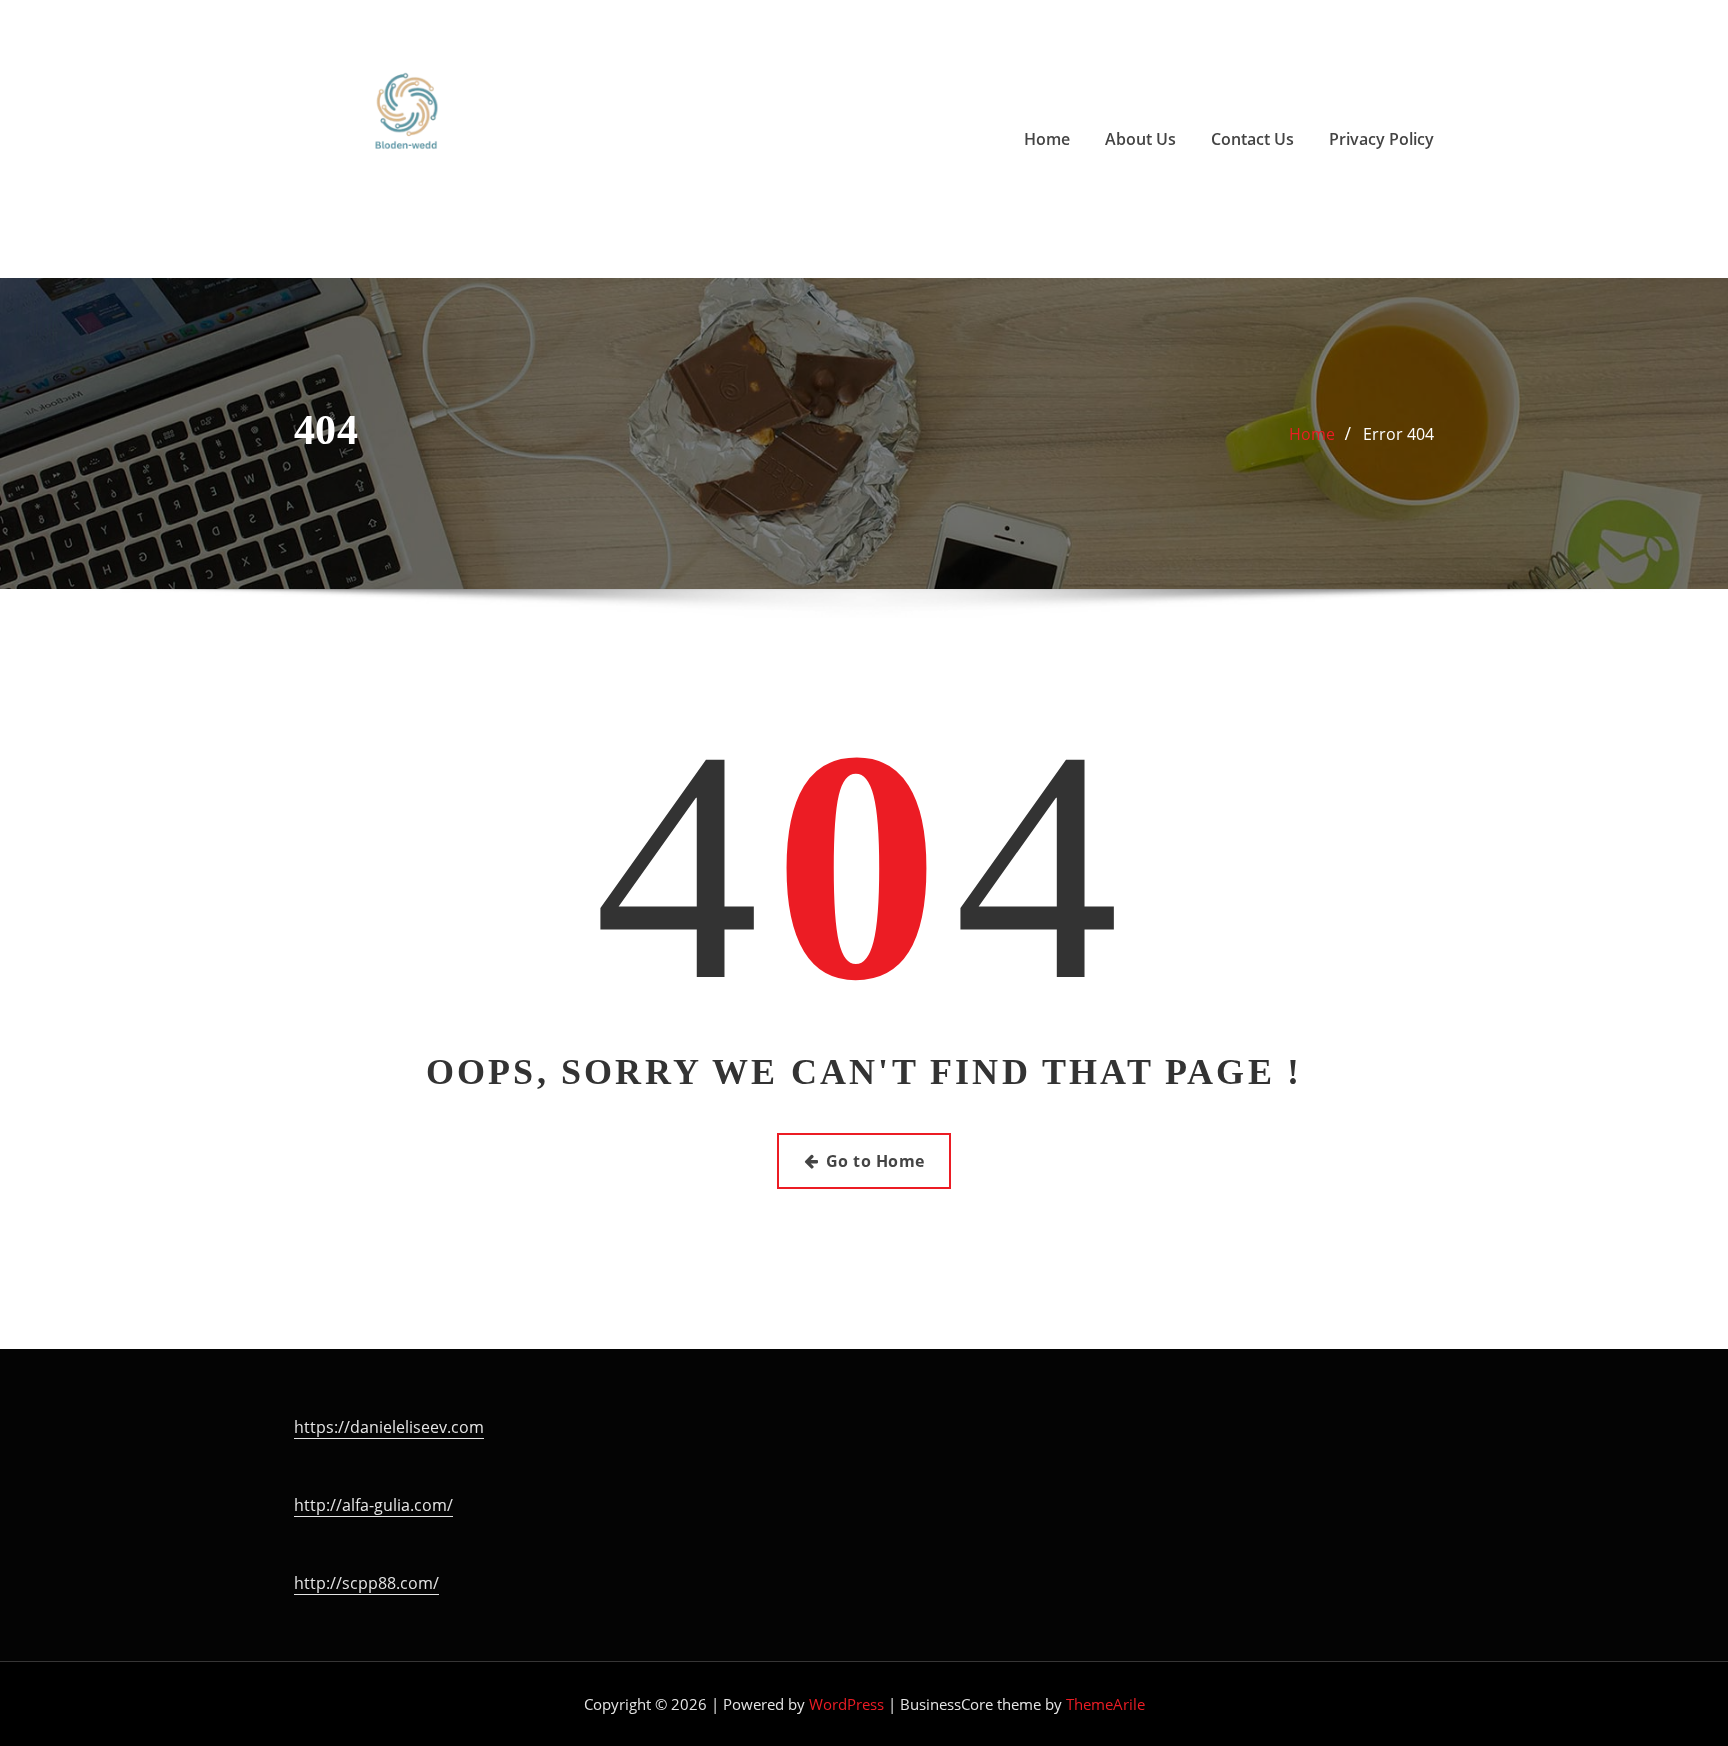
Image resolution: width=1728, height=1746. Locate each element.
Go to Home (875, 1161)
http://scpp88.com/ (366, 1583)
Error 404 (1398, 434)
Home (1047, 139)
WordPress (846, 1704)
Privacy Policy (1381, 139)
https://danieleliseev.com (389, 1427)
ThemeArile (1105, 1704)
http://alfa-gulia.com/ (373, 1505)
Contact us (1252, 139)
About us (1140, 139)
